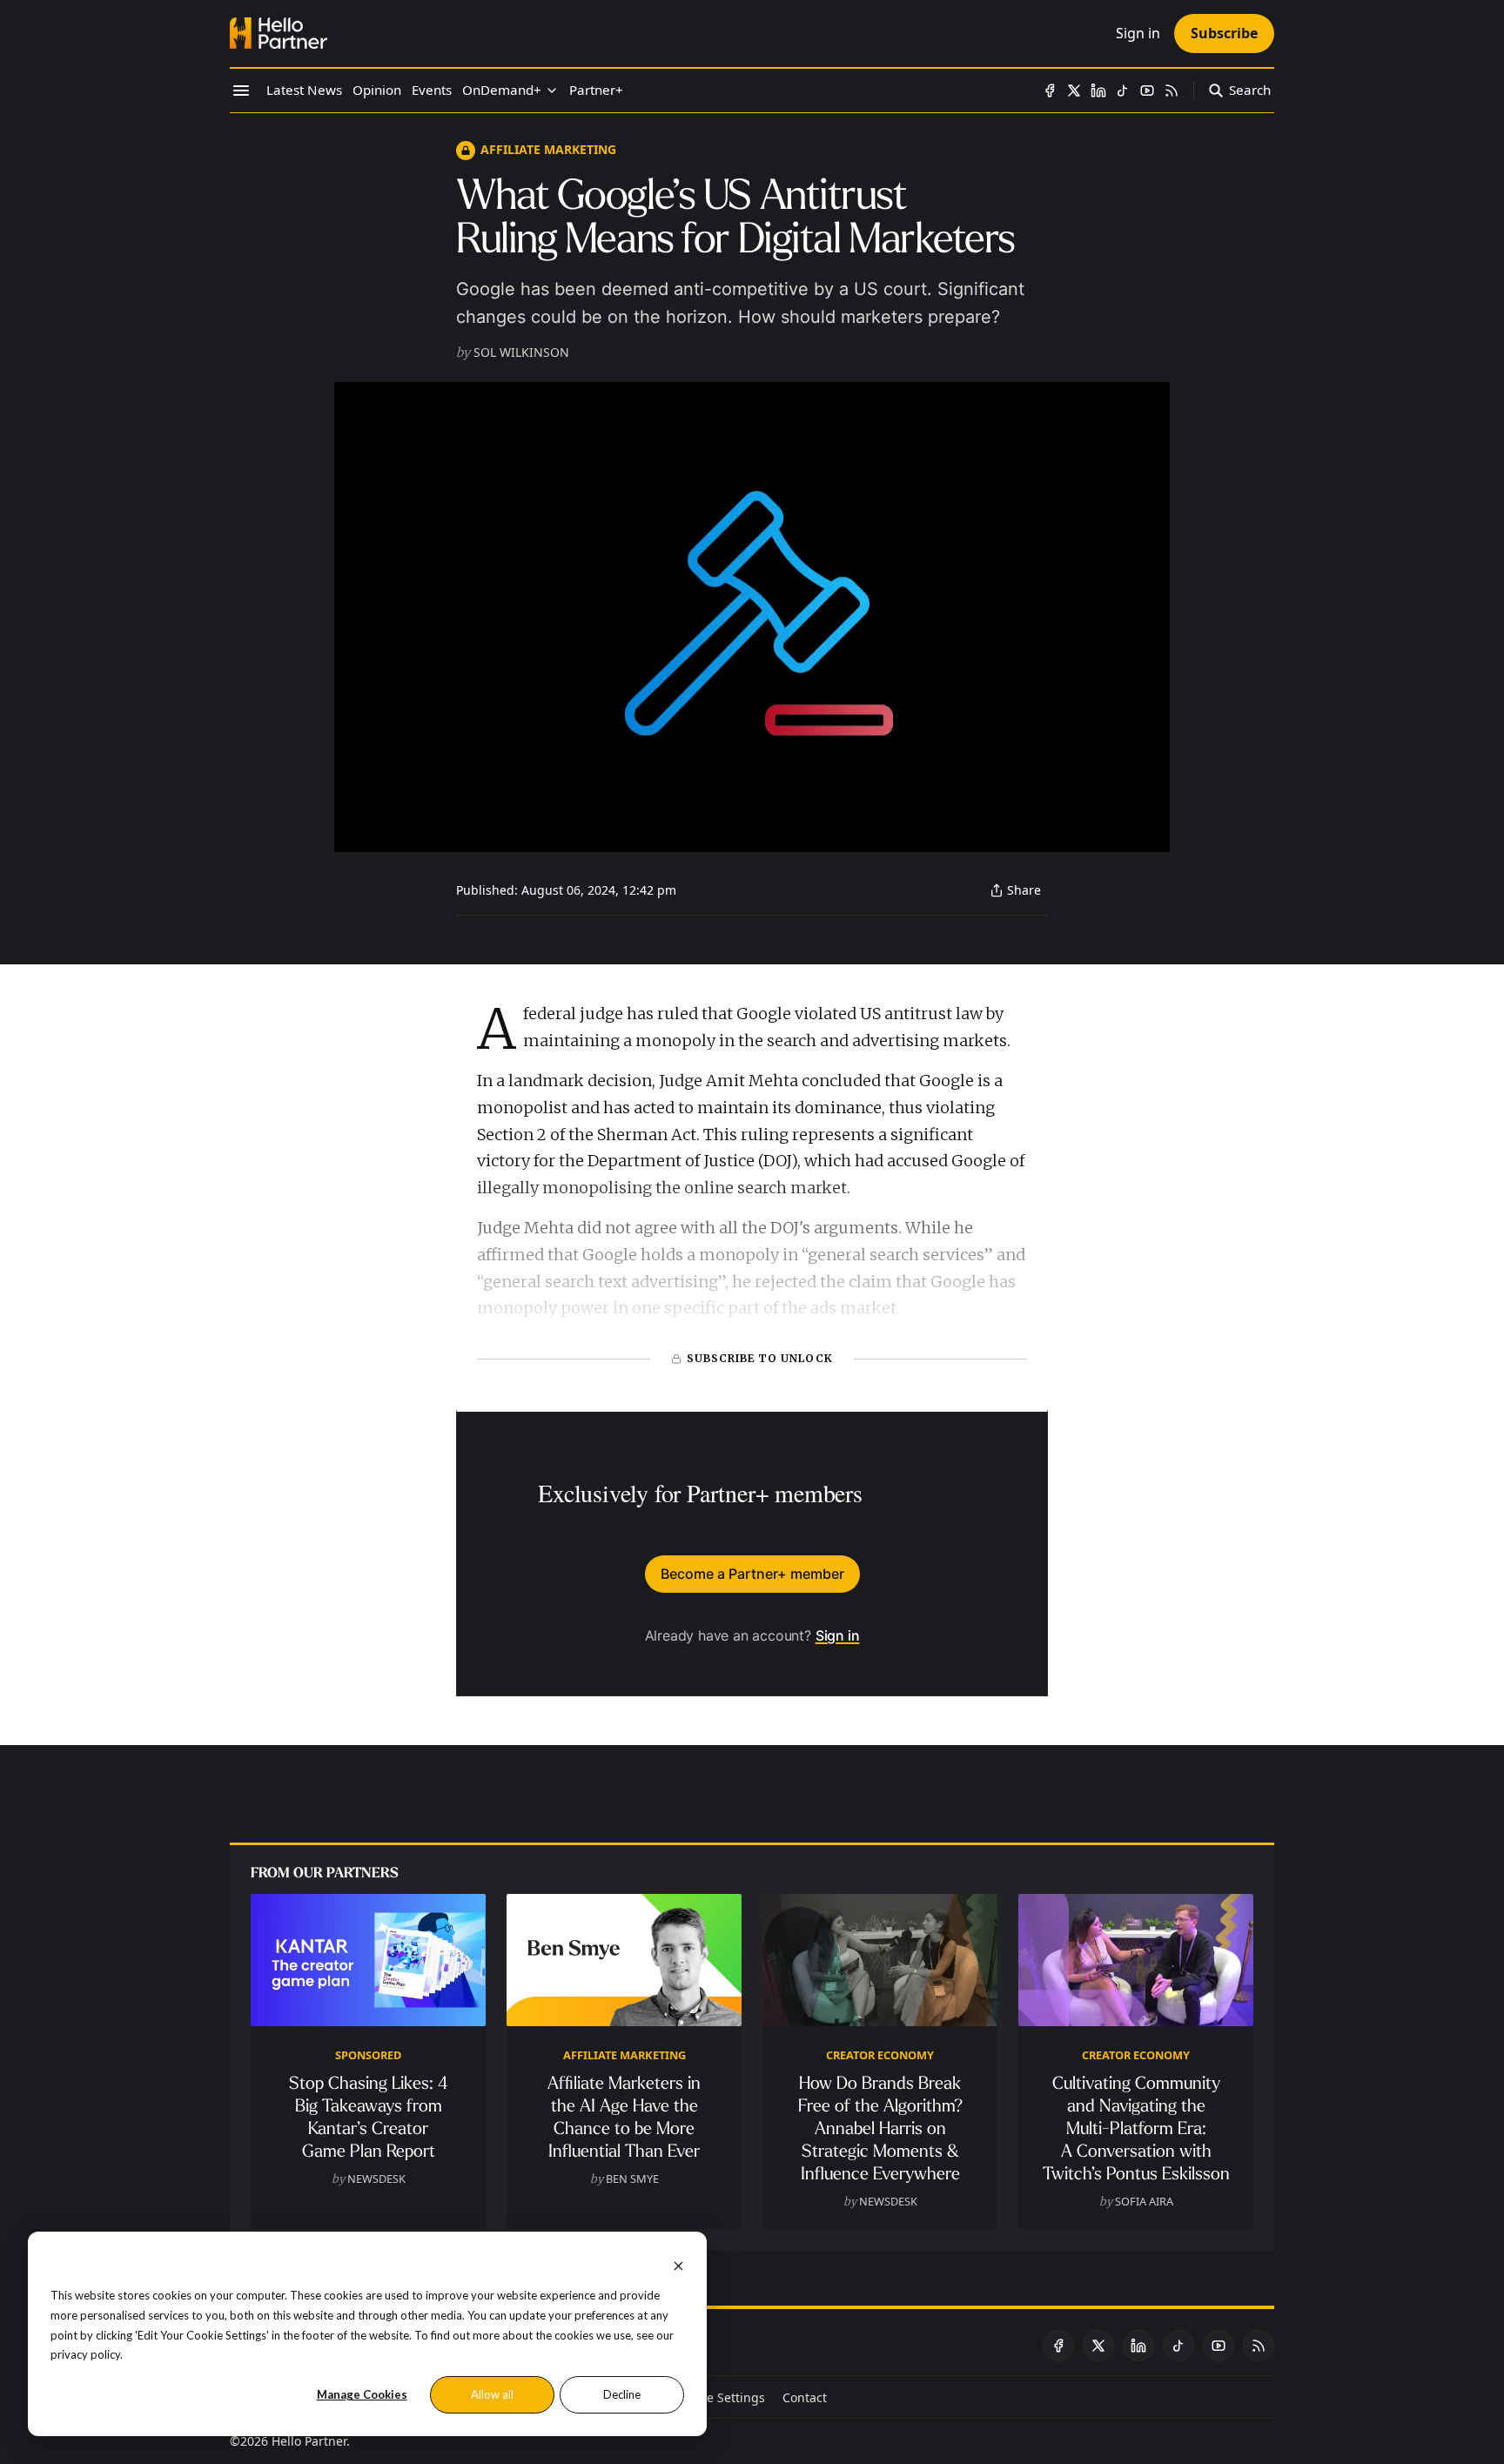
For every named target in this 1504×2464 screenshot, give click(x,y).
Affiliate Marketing (548, 149)
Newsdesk (376, 2179)
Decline (622, 2394)
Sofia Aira (1144, 2201)
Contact (805, 2397)
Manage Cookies (362, 2394)
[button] (502, 91)
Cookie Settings (720, 2397)
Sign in (838, 1635)
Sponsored (368, 2055)
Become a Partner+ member (752, 1574)
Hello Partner (309, 2441)
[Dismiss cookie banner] (678, 2264)
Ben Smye (632, 2179)
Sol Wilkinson (521, 352)
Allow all (492, 2394)
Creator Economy (880, 2055)
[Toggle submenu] (552, 91)
